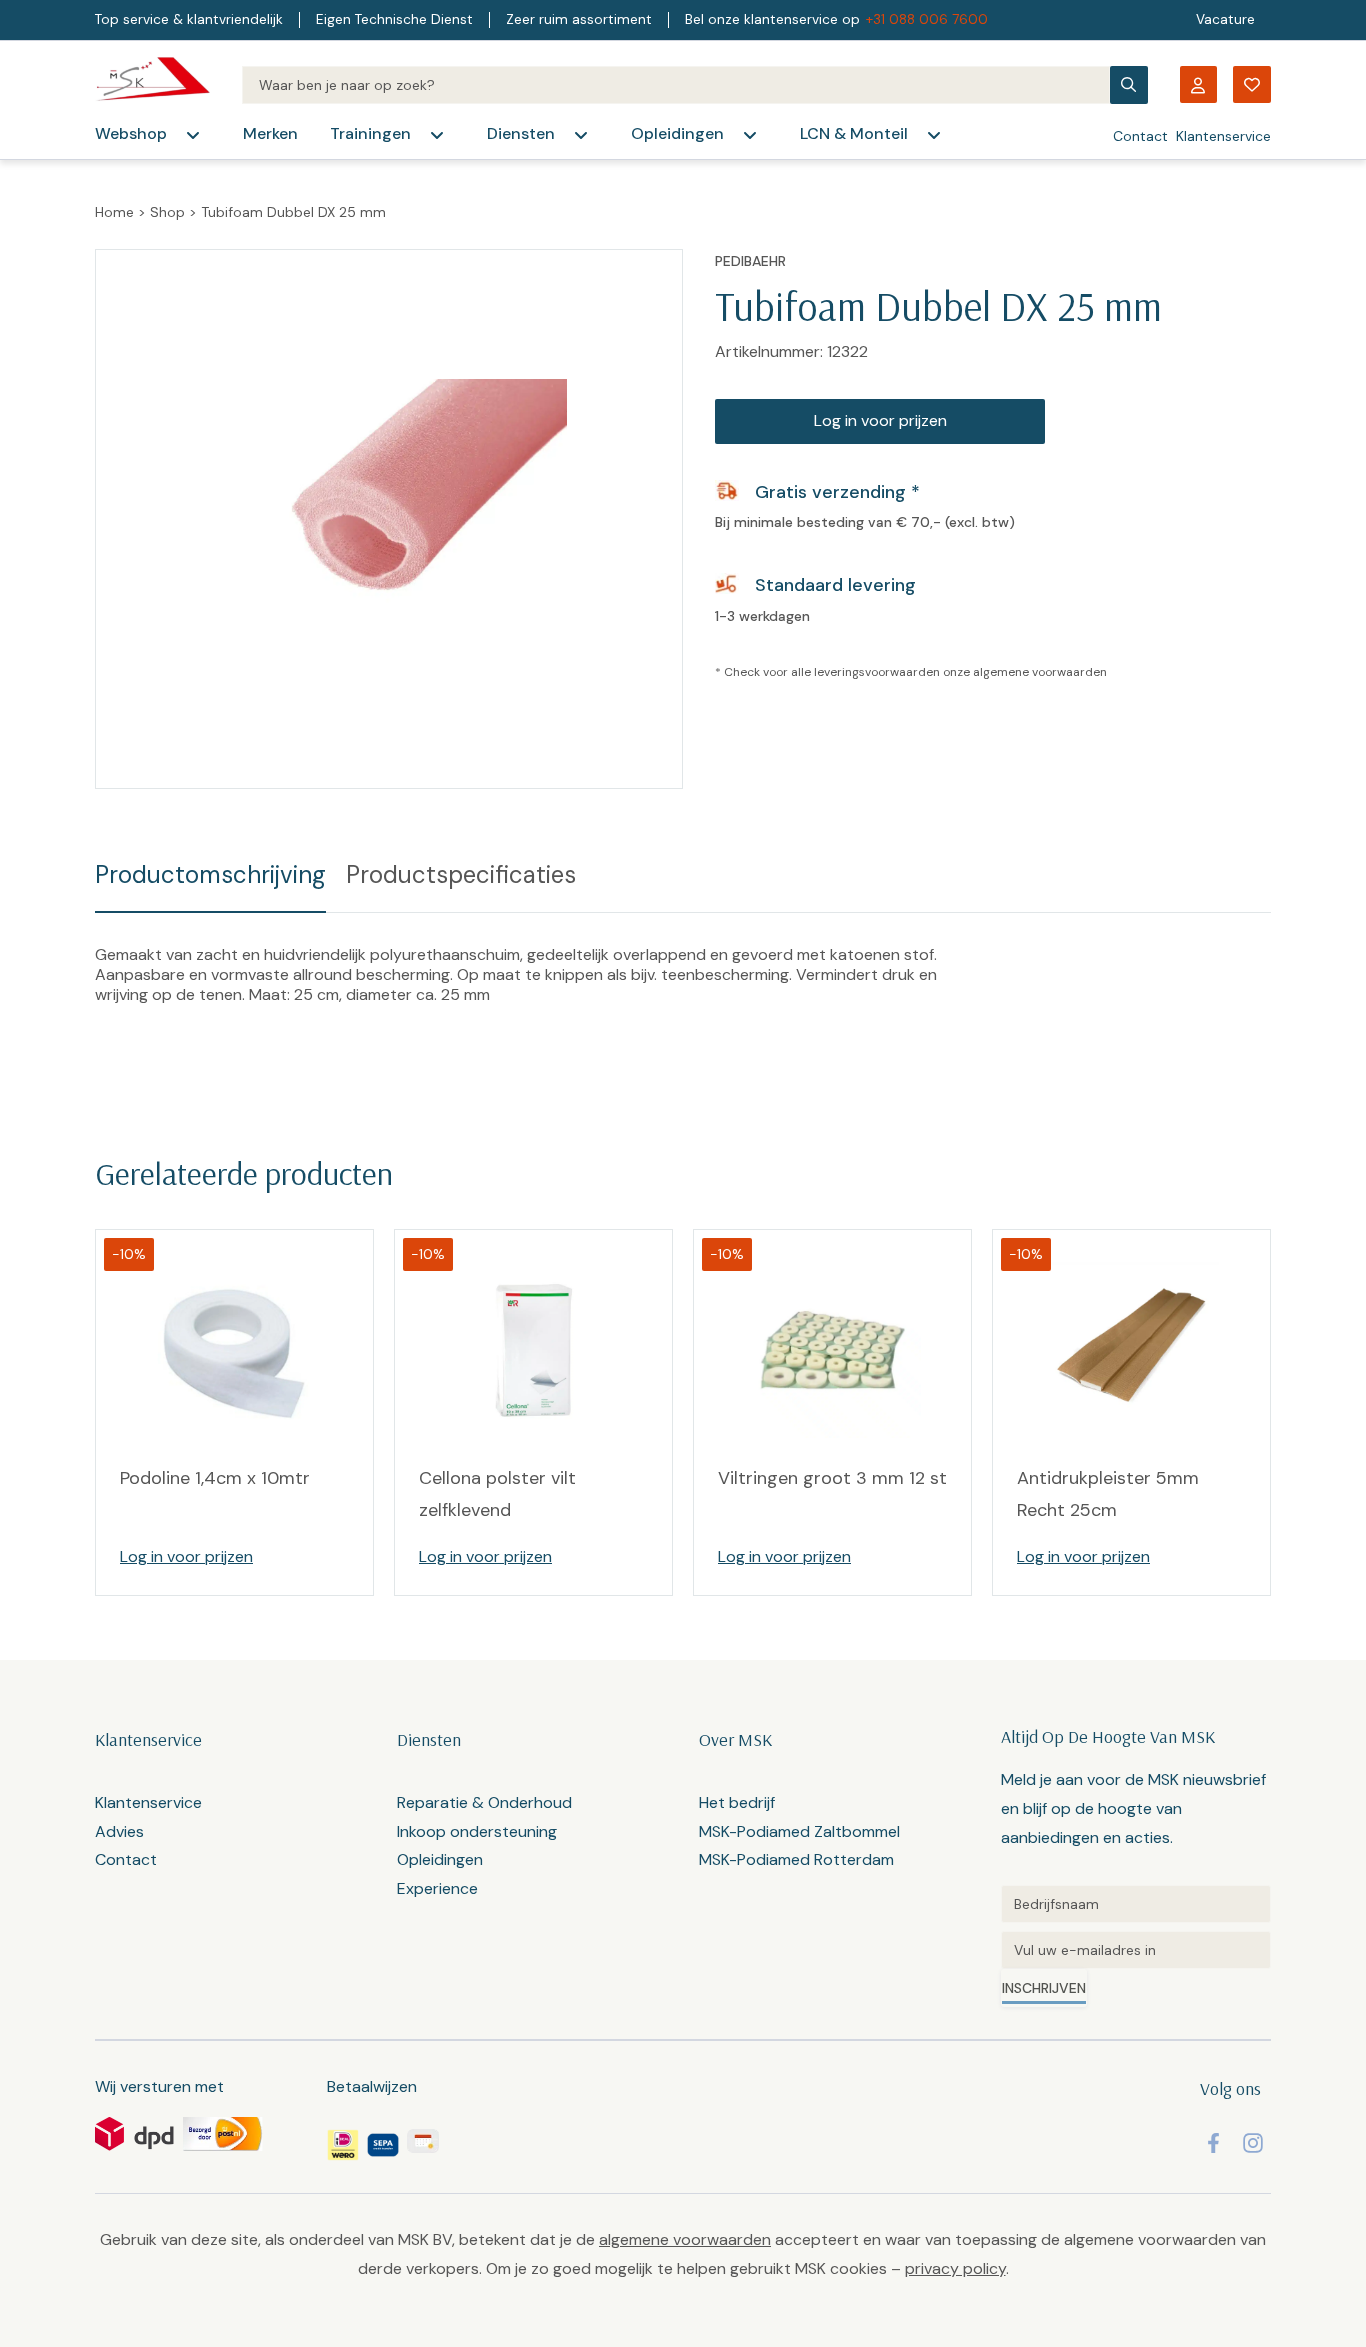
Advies (119, 1831)
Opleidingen (677, 133)
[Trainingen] (437, 135)
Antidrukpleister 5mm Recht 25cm (1108, 1494)
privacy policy (955, 2268)
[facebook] (1213, 2143)
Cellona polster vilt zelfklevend (497, 1494)
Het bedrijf (737, 1802)
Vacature (1225, 19)
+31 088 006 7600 (927, 19)
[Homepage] (152, 84)
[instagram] (1253, 2143)
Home (114, 212)
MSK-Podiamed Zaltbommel (799, 1831)
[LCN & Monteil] (934, 135)
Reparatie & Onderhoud (484, 1802)
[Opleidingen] (750, 135)
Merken (270, 133)
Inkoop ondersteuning (477, 1831)
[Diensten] (581, 135)
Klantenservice (1223, 136)
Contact (1140, 136)
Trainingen (370, 133)
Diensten (521, 133)
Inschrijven (1044, 1988)
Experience (437, 1888)
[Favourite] (1252, 84)
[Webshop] (193, 135)
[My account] (1198, 84)
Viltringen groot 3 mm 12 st (832, 1478)
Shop (167, 212)
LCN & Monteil (854, 133)
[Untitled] (1136, 1904)
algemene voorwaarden (1040, 672)
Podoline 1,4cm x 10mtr (215, 1478)
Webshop (131, 133)
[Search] (675, 85)
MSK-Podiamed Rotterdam (796, 1859)
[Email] (1136, 1950)
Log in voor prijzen (880, 420)
